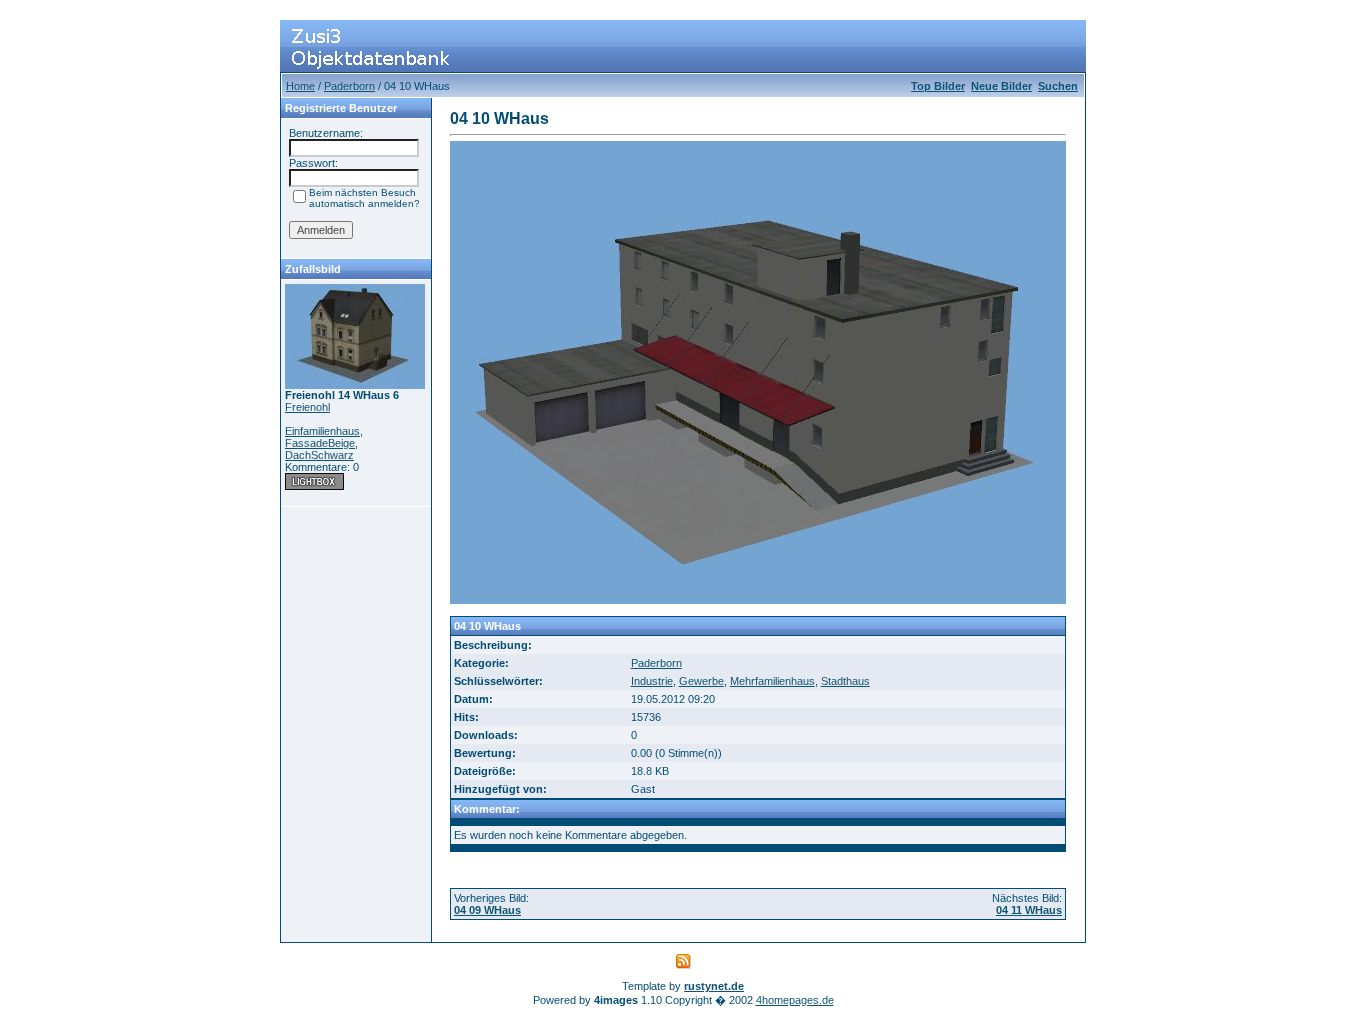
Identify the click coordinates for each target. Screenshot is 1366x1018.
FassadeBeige (320, 443)
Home (300, 86)
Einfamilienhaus (322, 431)
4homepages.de (795, 1000)
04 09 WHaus (487, 910)
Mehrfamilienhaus (772, 681)
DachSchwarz (319, 455)
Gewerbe (701, 681)
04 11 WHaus (1029, 910)
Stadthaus (845, 681)
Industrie (652, 681)
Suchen (1058, 86)
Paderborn (349, 86)
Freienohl (307, 407)
